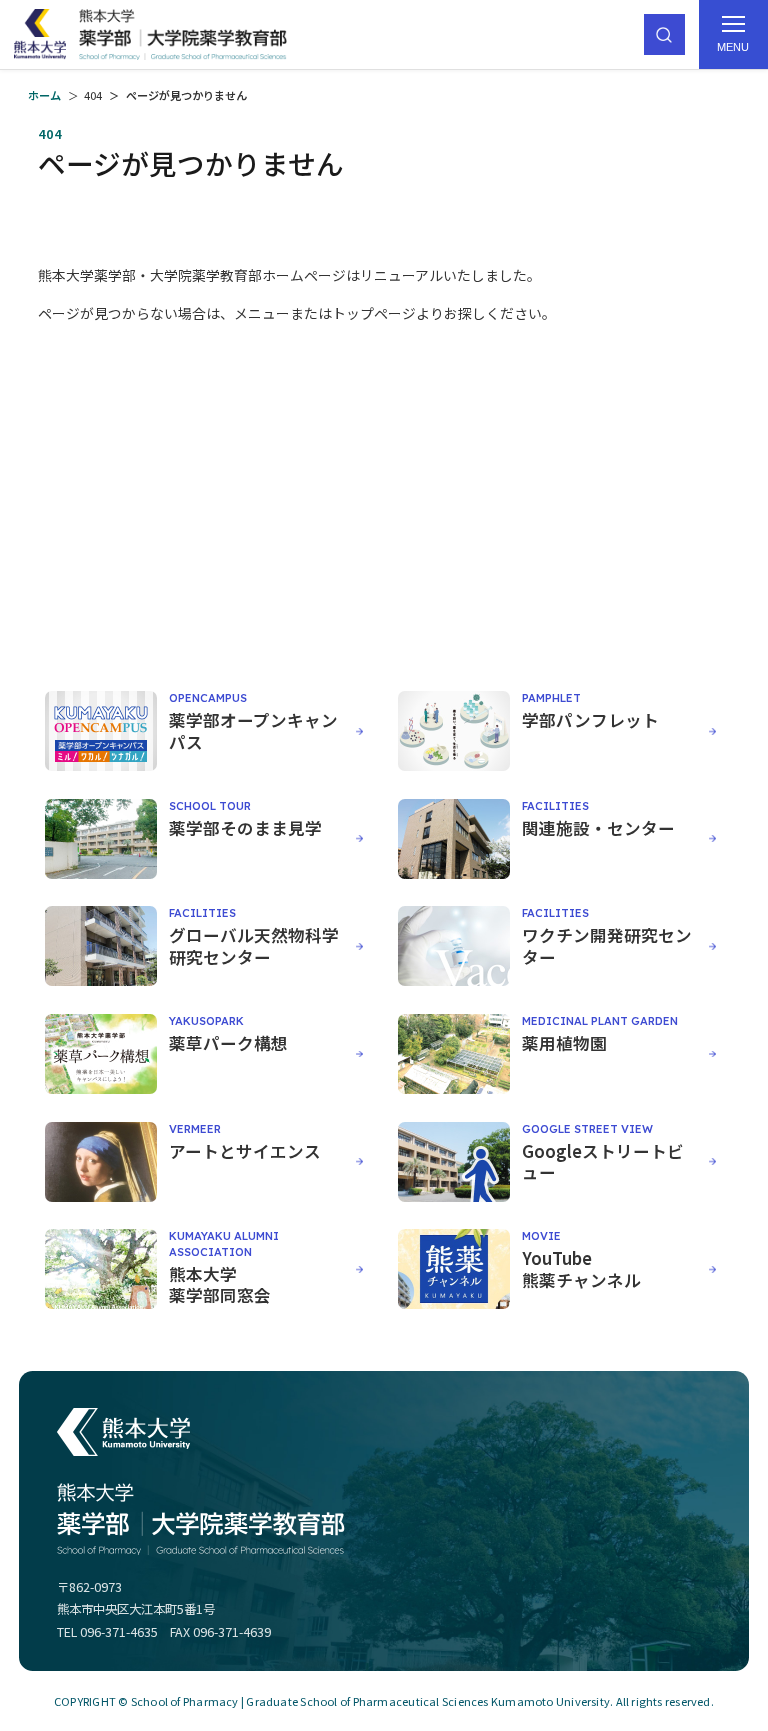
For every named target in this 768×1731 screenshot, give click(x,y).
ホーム (44, 95)
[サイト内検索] (664, 34)
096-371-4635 (119, 1632)
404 (93, 95)
